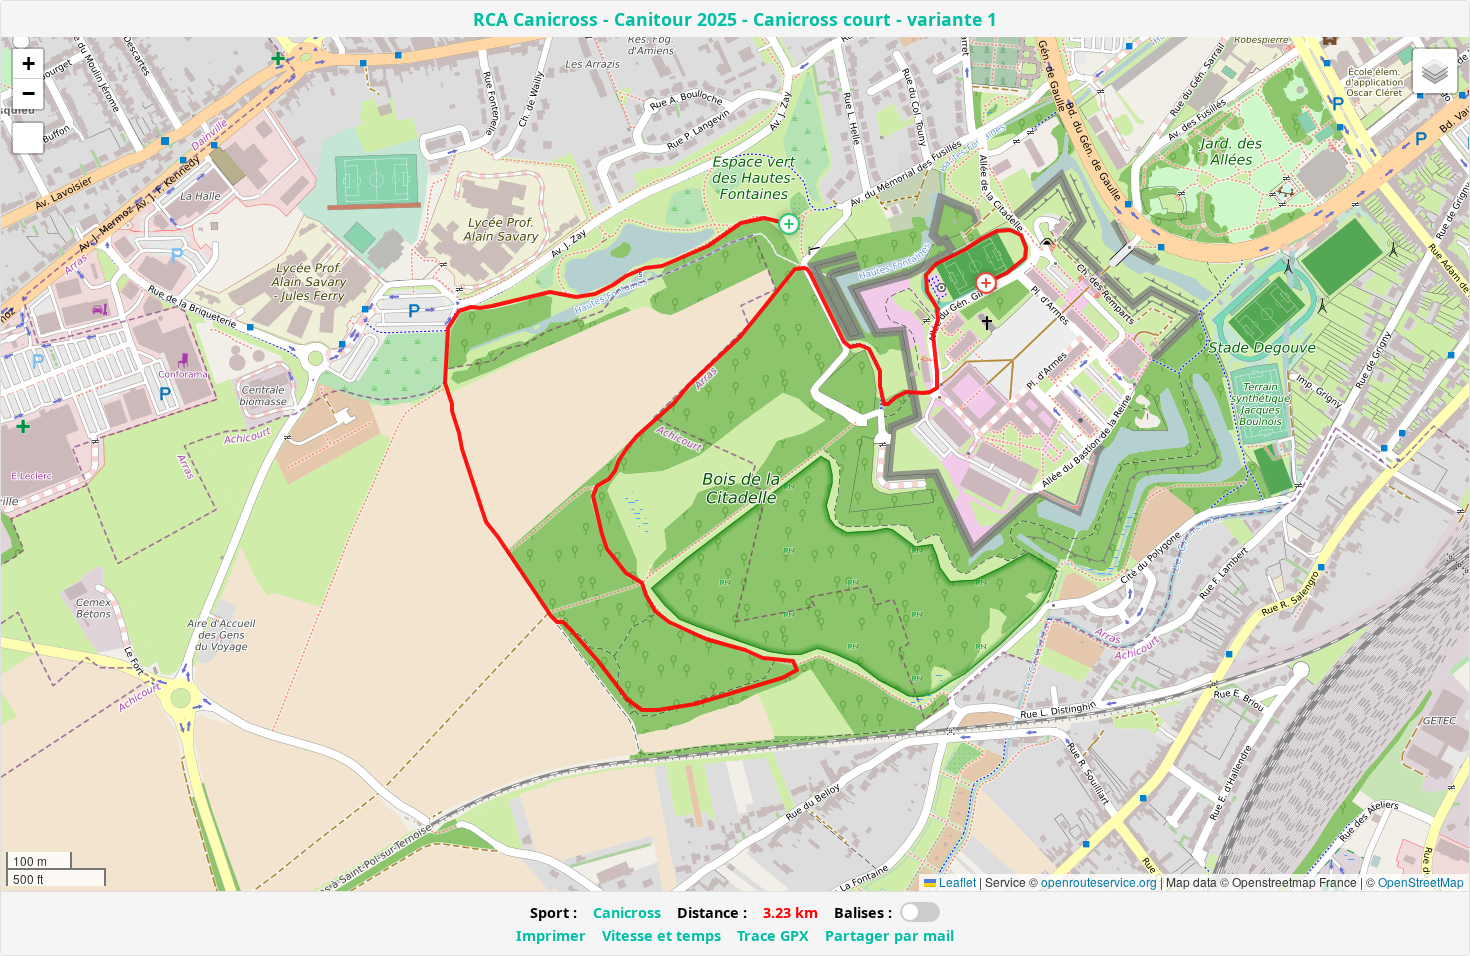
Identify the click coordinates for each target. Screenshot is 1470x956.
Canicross (627, 912)
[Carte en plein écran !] (28, 138)
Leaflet (956, 881)
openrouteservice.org (1099, 881)
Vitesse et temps (661, 935)
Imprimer (551, 935)
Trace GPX (773, 935)
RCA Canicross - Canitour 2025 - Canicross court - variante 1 (735, 19)
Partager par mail (889, 935)
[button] (789, 224)
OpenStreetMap (1421, 881)
